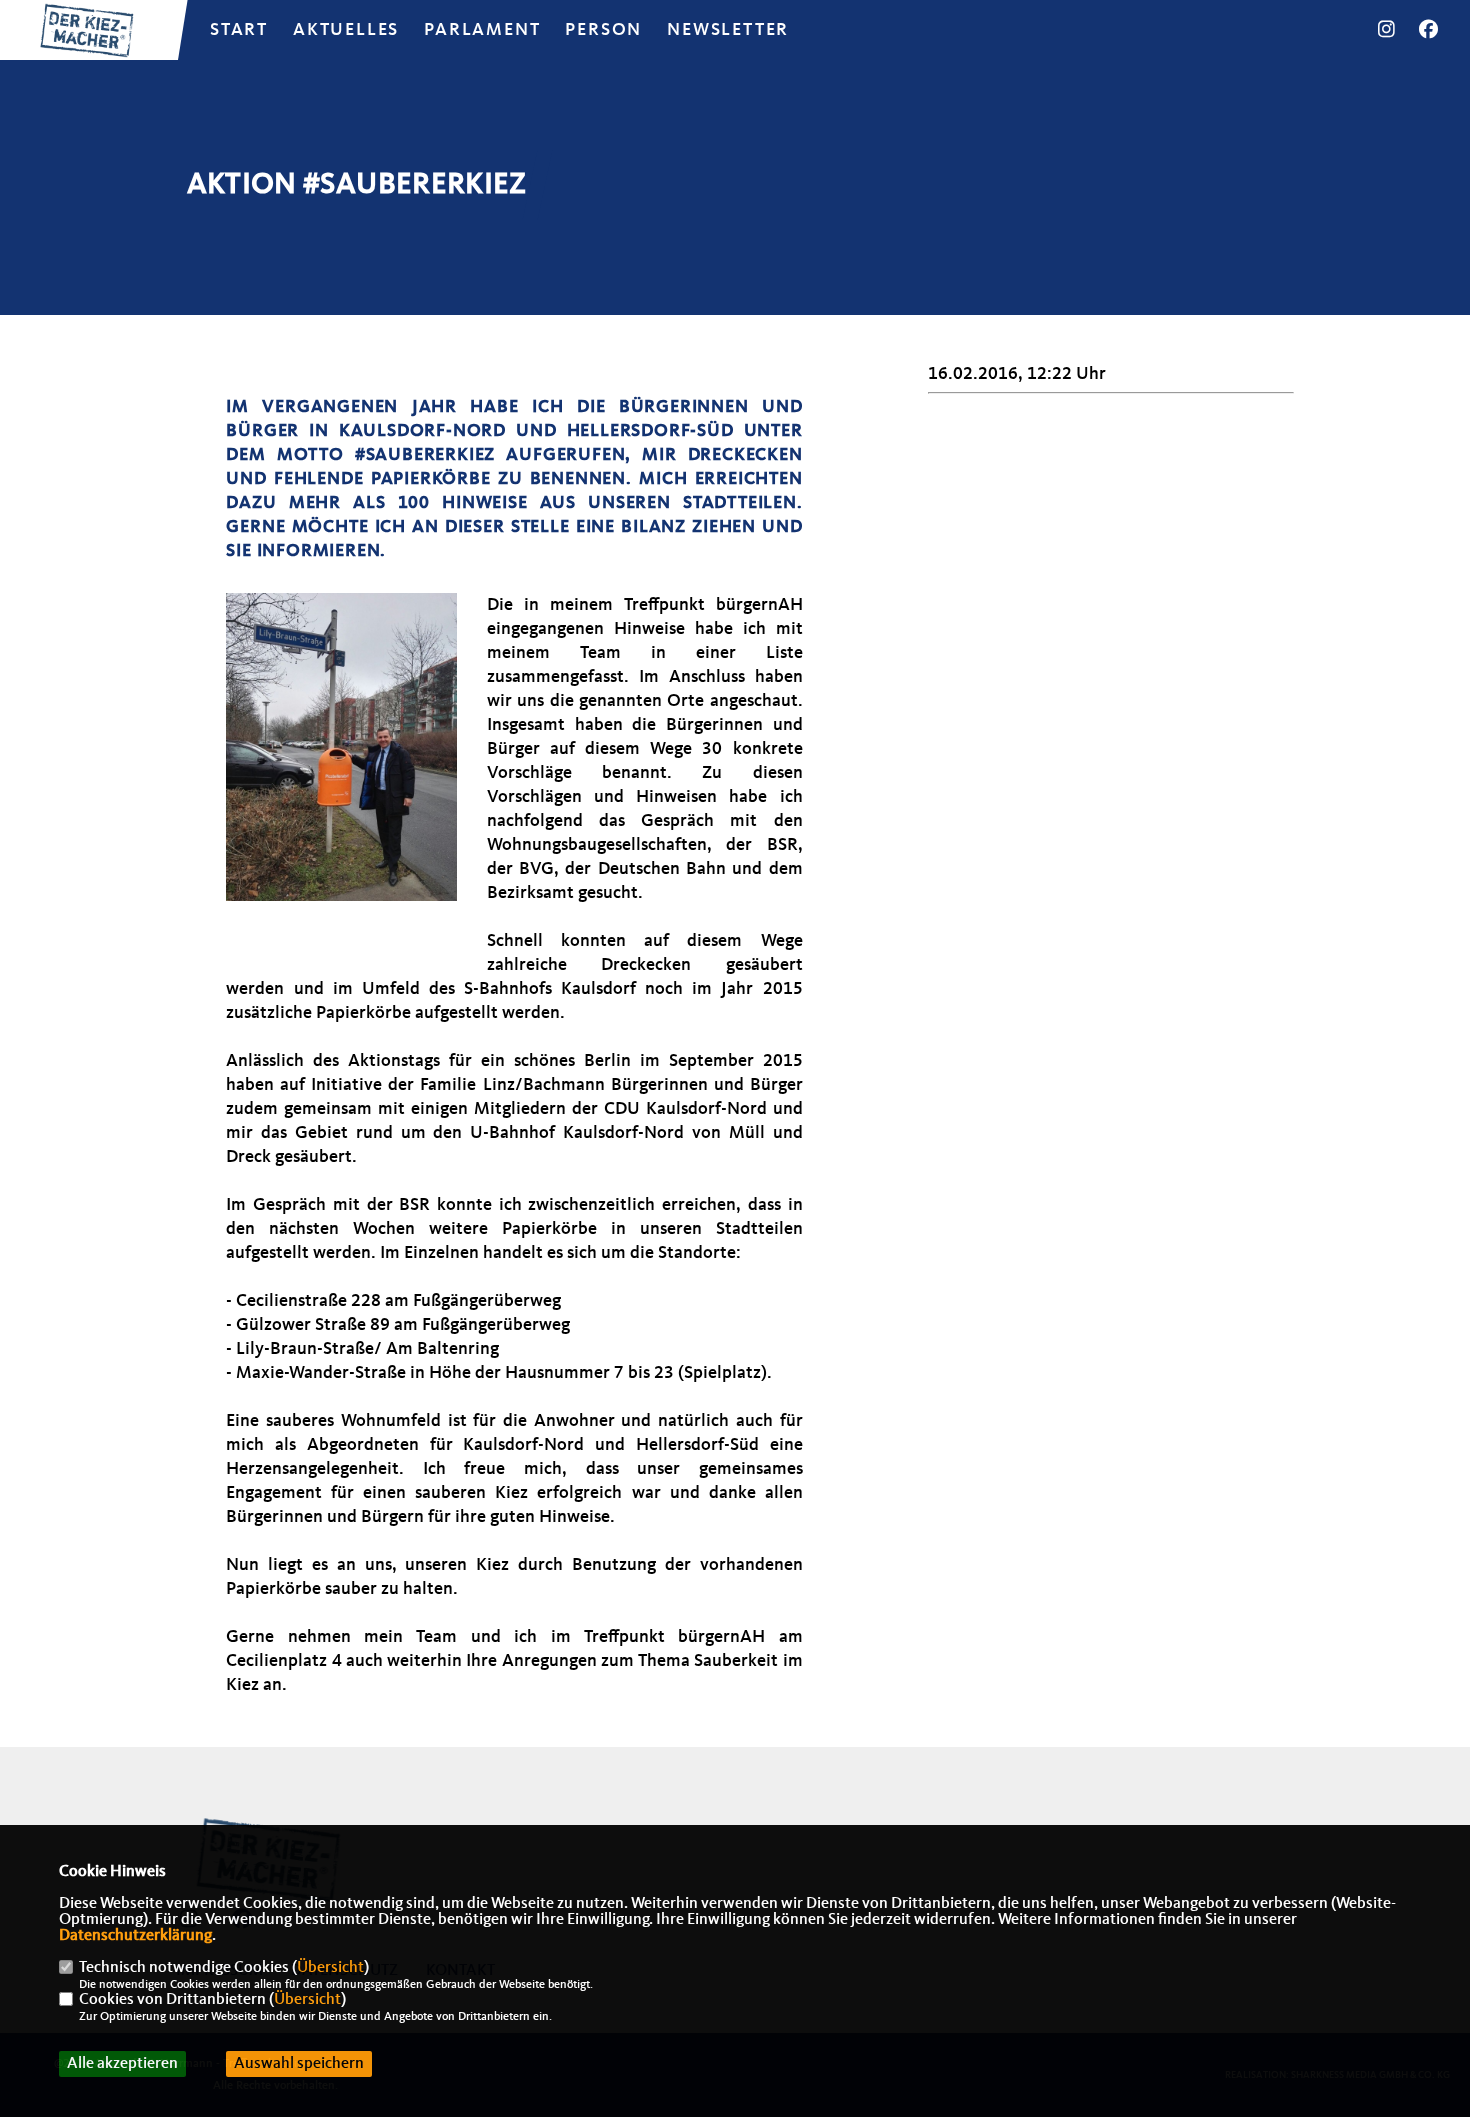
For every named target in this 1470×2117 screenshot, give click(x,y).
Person (603, 30)
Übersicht (330, 1968)
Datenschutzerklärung (135, 1936)
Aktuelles (346, 30)
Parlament (482, 30)
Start (239, 30)
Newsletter (728, 30)
